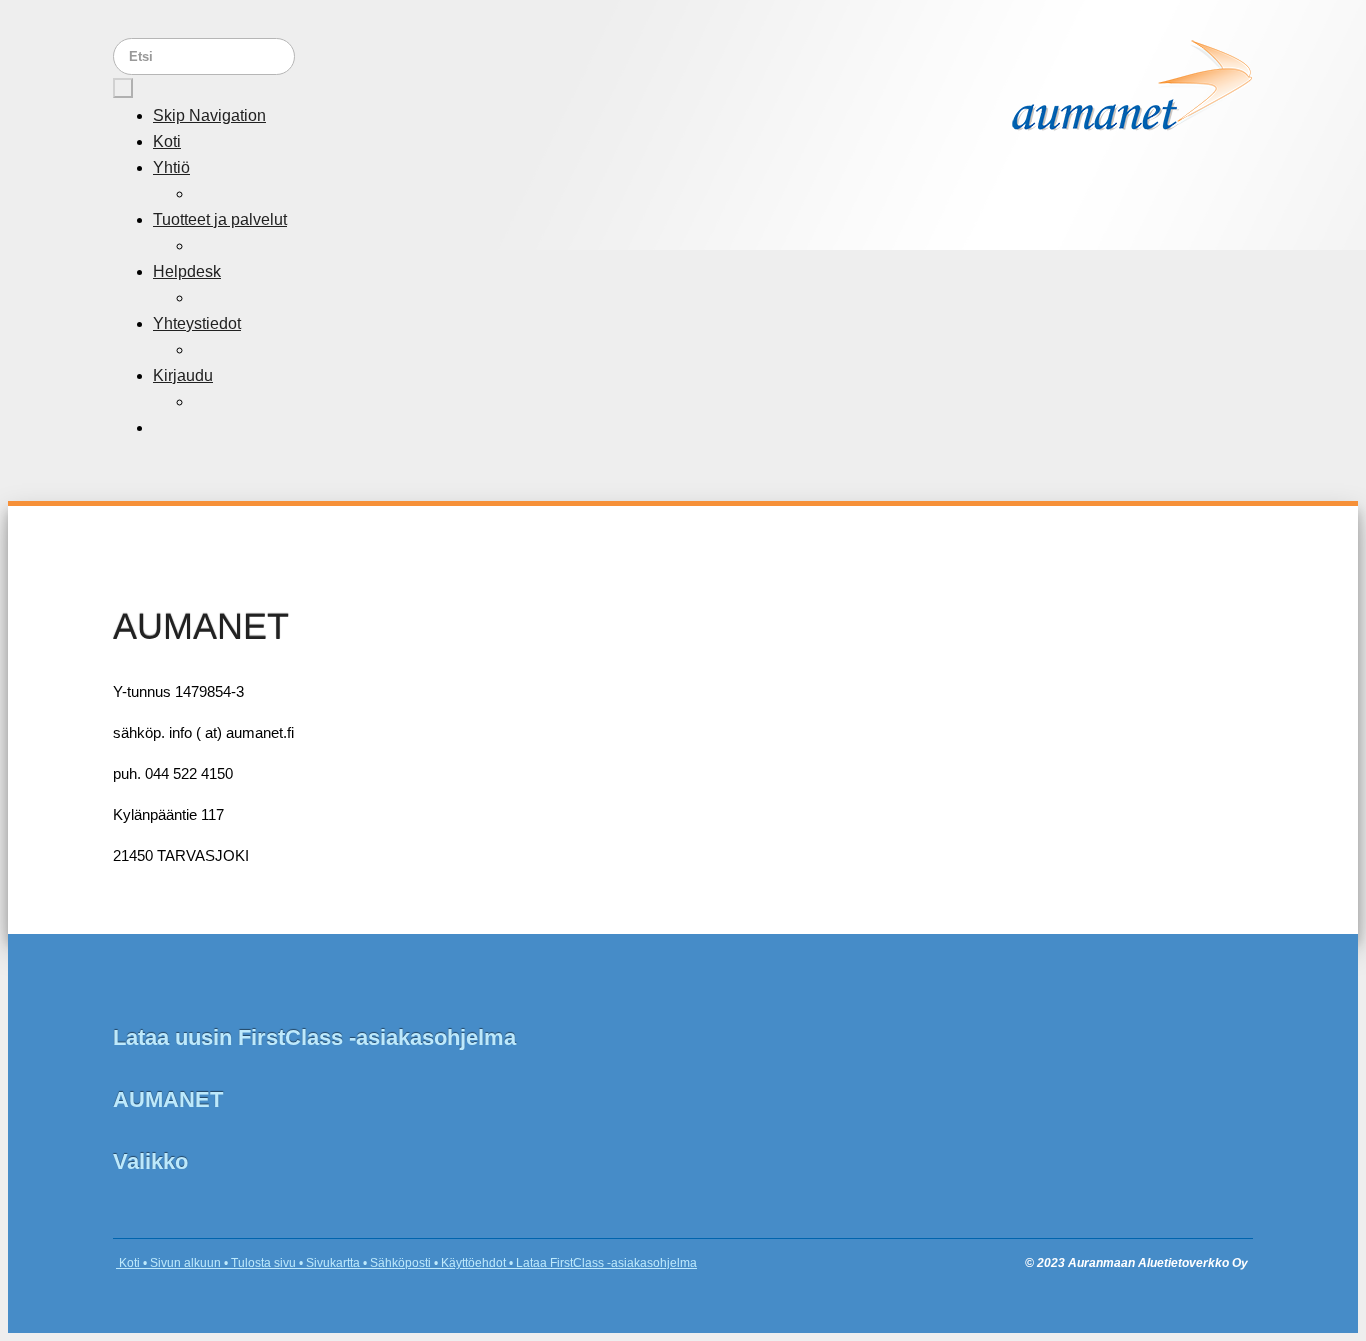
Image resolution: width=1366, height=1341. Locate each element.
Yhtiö (171, 167)
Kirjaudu (183, 375)
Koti (167, 141)
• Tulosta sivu (258, 1263)
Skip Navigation (209, 115)
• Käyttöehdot (468, 1263)
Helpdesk (187, 271)
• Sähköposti (395, 1263)
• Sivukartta (328, 1263)
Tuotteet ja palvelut (220, 219)
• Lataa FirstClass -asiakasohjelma (601, 1263)
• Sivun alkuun (180, 1263)
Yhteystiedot (197, 323)
